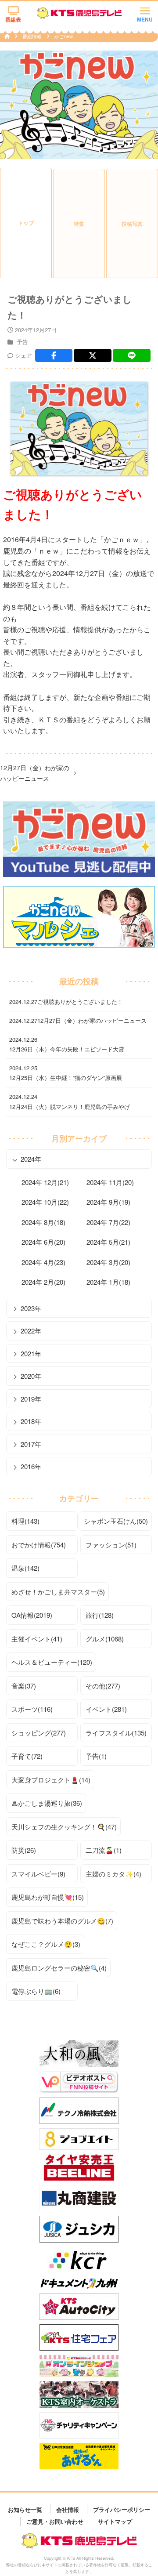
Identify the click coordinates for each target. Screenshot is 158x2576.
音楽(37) (24, 1686)
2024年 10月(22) (45, 1202)
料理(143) (25, 1521)
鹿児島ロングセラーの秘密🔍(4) (59, 1968)
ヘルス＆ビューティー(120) (52, 1662)
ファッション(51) (111, 1545)
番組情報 (33, 36)
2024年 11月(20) (110, 1182)
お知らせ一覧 (25, 2509)
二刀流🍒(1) (104, 1850)
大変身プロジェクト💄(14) (51, 1780)
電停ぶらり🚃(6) (36, 1991)
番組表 (13, 19)
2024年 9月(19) (108, 1202)
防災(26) (24, 1850)
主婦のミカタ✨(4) (113, 1874)
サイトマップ (115, 2521)
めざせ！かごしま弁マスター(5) (58, 1592)
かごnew (64, 36)
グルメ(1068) (105, 1639)
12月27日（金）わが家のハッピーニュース (35, 773)
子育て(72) (27, 1756)
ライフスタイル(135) (116, 1733)
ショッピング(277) (39, 1733)
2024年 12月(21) (45, 1182)
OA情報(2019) (32, 1615)
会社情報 (68, 2509)
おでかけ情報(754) (39, 1545)
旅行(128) (100, 1615)
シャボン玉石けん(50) (116, 1521)
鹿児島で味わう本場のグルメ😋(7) (62, 1921)
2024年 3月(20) (108, 1262)
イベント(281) (106, 1709)
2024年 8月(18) (43, 1222)
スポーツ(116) (32, 1709)
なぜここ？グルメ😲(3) (46, 1944)
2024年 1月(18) (108, 1282)
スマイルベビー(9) (38, 1874)
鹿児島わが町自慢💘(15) (48, 1897)
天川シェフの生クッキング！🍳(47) (64, 1827)
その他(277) (103, 1686)
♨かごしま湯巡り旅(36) (47, 1803)
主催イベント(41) (37, 1639)
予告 (22, 342)
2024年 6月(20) (43, 1242)
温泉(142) (25, 1568)
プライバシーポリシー (122, 2509)
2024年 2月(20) (43, 1282)
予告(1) (96, 1756)
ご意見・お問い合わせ (55, 2521)
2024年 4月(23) (43, 1262)
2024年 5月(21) (108, 1242)
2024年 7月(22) (108, 1222)
